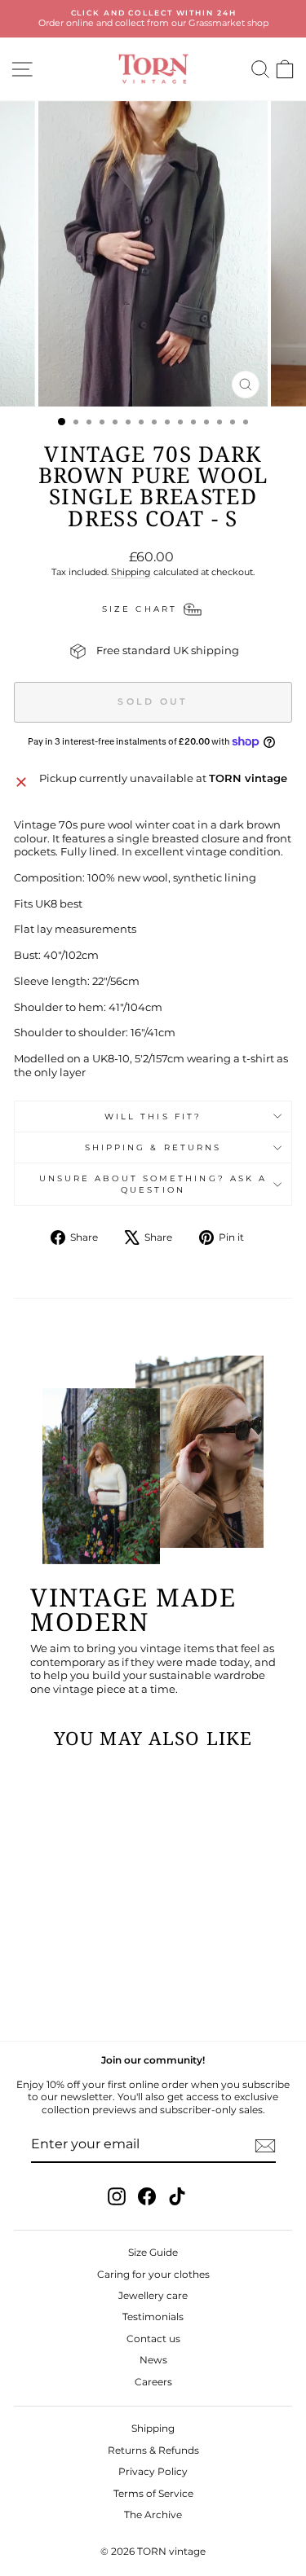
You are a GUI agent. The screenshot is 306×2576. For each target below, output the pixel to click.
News (153, 2360)
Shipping (131, 572)
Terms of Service (153, 2493)
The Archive (153, 2514)
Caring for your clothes (153, 2274)
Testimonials (153, 2317)
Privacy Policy (153, 2471)
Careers (153, 2382)
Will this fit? (153, 1117)
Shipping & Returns (153, 1147)
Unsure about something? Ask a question (153, 1184)
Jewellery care (153, 2295)
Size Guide (153, 2252)
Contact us (153, 2339)
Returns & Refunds (153, 2450)
